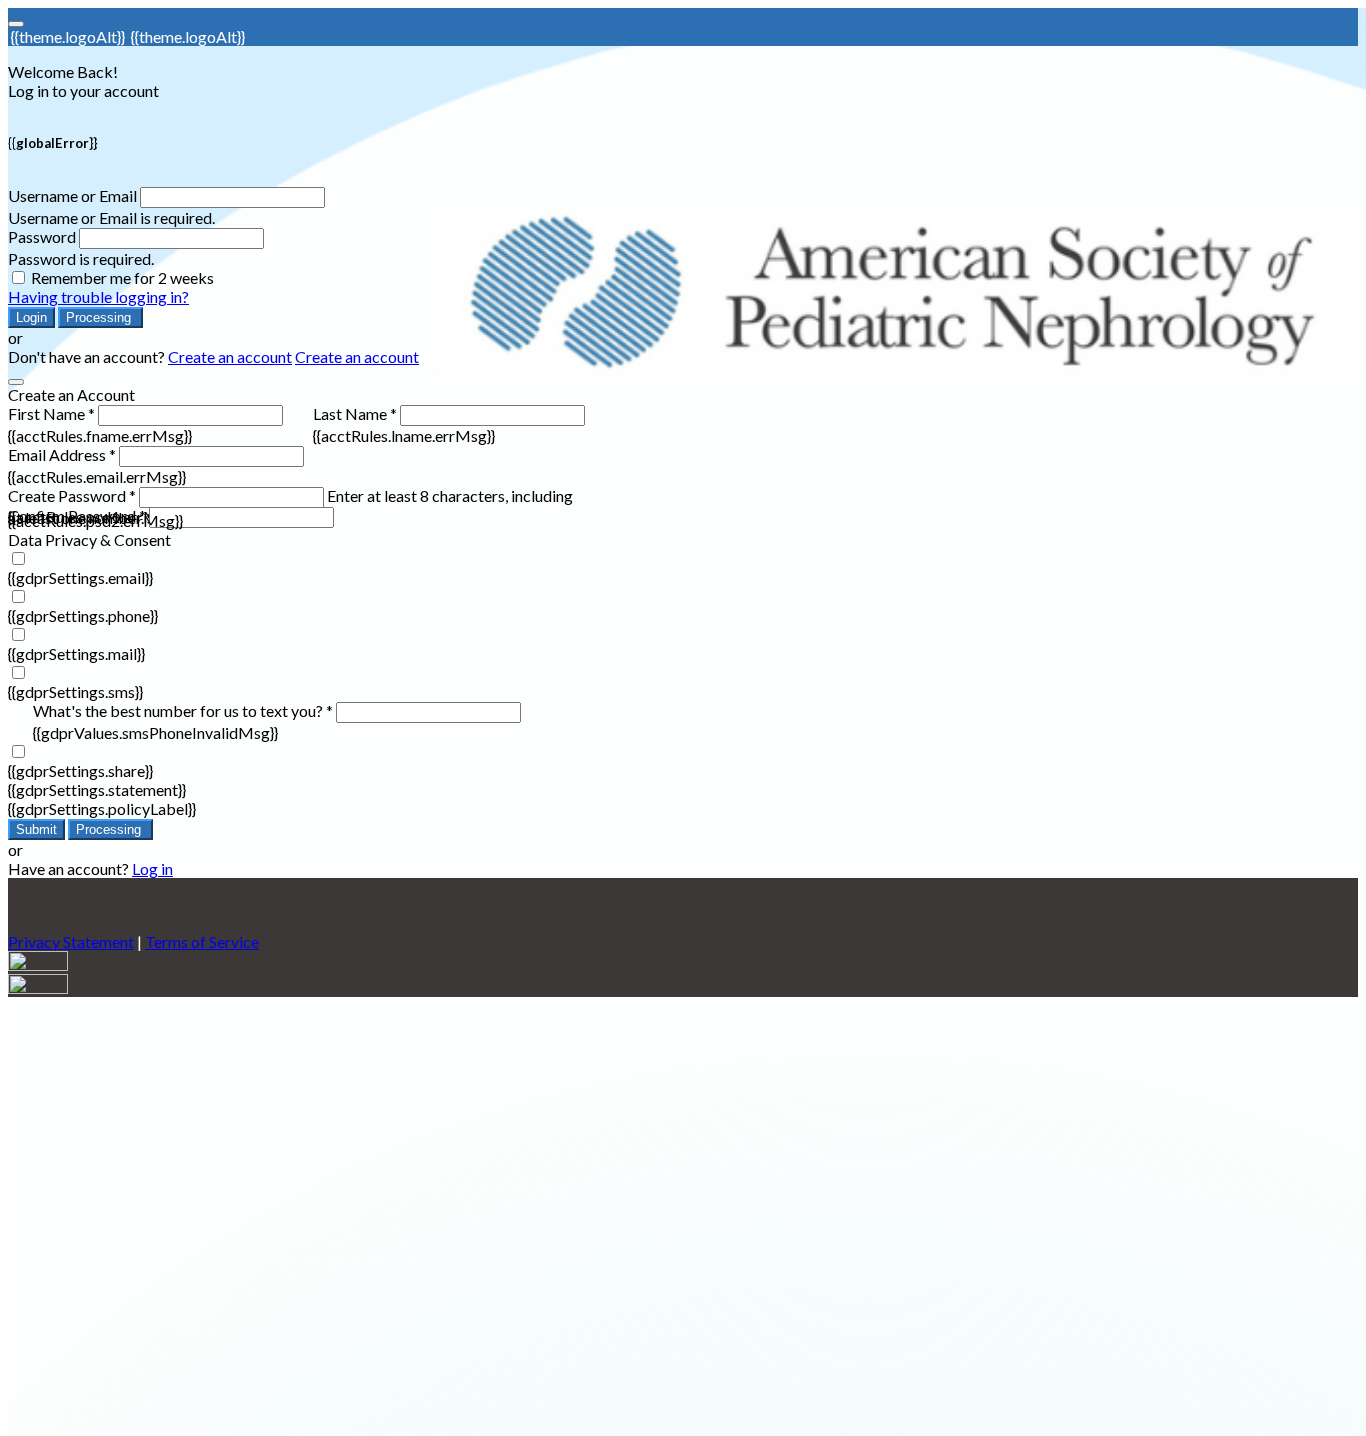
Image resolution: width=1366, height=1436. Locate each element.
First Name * (51, 413)
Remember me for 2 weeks (122, 277)
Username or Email (72, 195)
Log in (152, 868)
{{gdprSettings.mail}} (76, 653)
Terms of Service (202, 941)
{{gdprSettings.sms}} (75, 691)
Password (42, 236)
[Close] (16, 382)
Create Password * (72, 495)
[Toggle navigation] (16, 24)
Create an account (230, 356)
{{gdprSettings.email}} (80, 577)
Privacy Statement (71, 941)
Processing (100, 317)
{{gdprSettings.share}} (80, 770)
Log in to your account (83, 90)
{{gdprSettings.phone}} (83, 615)
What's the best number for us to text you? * (183, 710)
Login (31, 317)
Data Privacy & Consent (89, 539)
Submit (36, 829)
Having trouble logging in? (98, 296)
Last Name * (355, 413)
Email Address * (62, 454)
